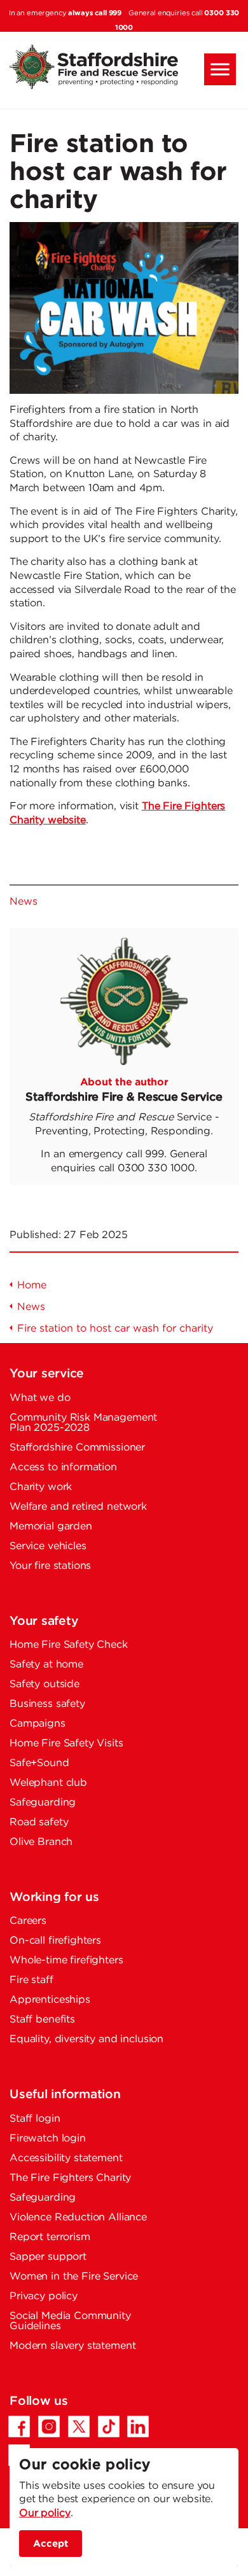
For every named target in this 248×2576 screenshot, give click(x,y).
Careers (28, 1921)
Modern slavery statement (72, 2346)
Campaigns (38, 1724)
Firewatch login (48, 2139)
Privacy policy (44, 2296)
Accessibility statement (66, 2158)
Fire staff (31, 1980)
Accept (51, 2543)
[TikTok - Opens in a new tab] (109, 2426)
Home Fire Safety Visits (66, 1744)
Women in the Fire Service (74, 2277)
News (23, 902)
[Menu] (220, 69)
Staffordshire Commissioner (77, 1448)
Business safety (47, 1704)
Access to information (63, 1467)
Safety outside (45, 1684)
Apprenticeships (50, 2000)
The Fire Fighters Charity (70, 2178)
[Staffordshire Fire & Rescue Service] (124, 67)
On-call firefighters (55, 1941)
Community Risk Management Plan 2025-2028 (83, 1423)
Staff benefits (42, 2020)
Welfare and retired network (78, 1507)
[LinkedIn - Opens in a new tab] (138, 2426)
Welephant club (48, 1783)
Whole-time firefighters (66, 1960)
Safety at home (46, 1665)
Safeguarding (43, 1803)
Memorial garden (51, 1527)
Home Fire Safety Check (69, 1645)
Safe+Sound (39, 1763)
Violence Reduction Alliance (78, 2217)
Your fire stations (50, 1566)
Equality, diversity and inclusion (86, 2039)
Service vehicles (48, 1546)
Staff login (35, 2119)
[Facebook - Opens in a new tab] (19, 2426)
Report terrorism (50, 2237)
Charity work (41, 1487)
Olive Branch (41, 1842)
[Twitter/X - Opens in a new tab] (79, 2426)
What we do (40, 1398)
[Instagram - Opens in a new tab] (49, 2426)
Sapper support (48, 2257)
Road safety (39, 1822)
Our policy (45, 2513)
